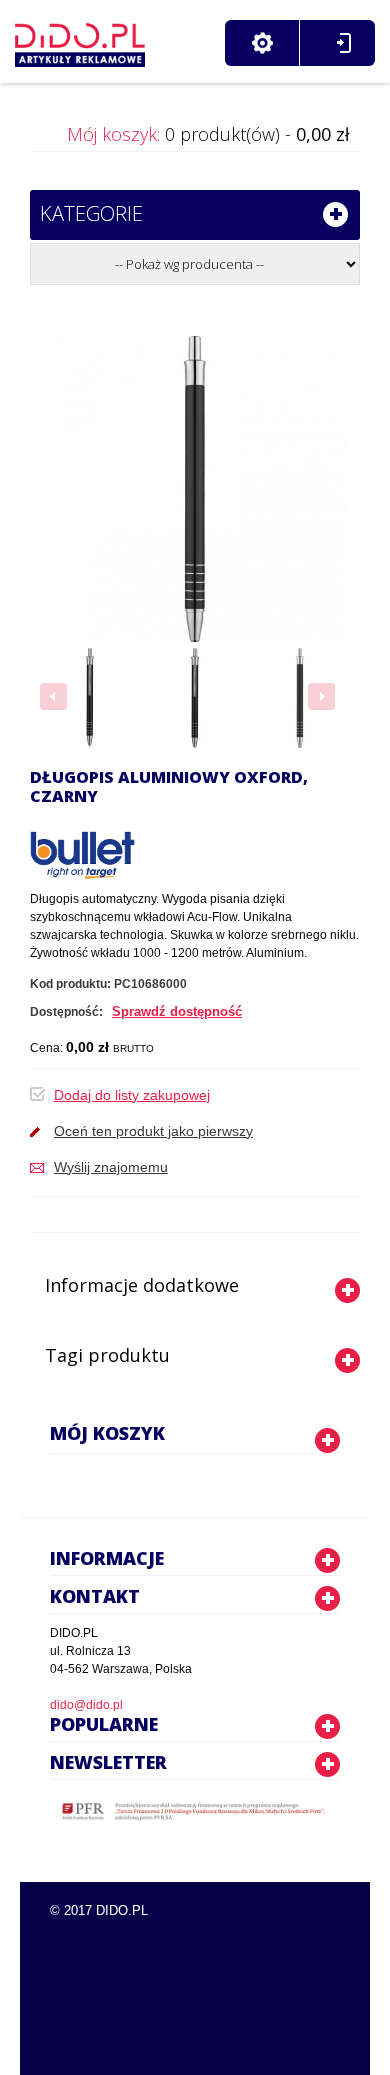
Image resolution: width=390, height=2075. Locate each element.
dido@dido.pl (86, 1705)
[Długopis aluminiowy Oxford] (90, 698)
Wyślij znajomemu (111, 1167)
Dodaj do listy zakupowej (132, 1095)
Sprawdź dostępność (177, 1011)
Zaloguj (343, 43)
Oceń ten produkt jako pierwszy (153, 1131)
